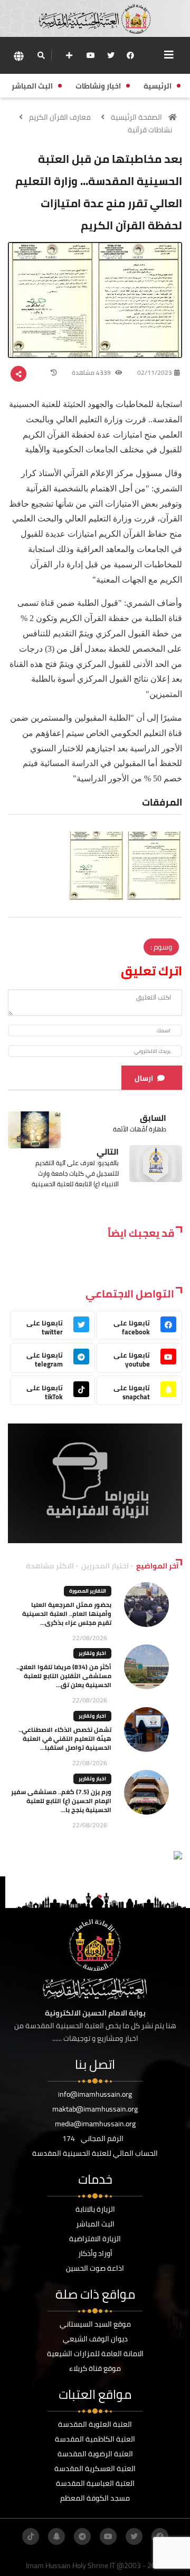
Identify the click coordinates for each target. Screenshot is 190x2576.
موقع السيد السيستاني (95, 2324)
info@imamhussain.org (95, 2094)
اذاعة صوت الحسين (95, 2268)
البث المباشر (95, 2224)
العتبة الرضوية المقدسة (95, 2454)
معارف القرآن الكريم (60, 117)
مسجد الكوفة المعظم (95, 2498)
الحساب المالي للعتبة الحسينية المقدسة (95, 2153)
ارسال (144, 1078)
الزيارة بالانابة (95, 2209)
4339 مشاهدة (92, 372)
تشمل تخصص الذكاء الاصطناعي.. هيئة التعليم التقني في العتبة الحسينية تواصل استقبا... (65, 1739)
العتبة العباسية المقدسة (95, 2483)
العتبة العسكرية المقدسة (95, 2468)
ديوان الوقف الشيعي (95, 2339)
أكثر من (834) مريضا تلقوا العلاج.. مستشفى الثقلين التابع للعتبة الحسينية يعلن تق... (64, 1676)
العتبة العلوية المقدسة (95, 2424)
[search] (41, 55)
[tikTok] (31, 2536)
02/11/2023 (155, 372)
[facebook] (130, 55)
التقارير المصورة (88, 1591)
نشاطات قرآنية (150, 130)
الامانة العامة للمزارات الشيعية (95, 2354)
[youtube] (91, 55)
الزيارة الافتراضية (95, 2239)
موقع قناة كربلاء (95, 2368)
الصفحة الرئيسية (136, 117)
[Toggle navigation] (169, 55)
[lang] (18, 56)
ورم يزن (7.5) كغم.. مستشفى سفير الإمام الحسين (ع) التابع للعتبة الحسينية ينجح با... (61, 1801)
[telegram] (82, 2536)
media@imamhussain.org (95, 2124)
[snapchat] (56, 2536)
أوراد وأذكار (95, 2253)
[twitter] (111, 55)
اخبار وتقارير (92, 1653)
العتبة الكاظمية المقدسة (95, 2439)
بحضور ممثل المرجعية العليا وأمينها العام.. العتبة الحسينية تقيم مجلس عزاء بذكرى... (67, 1614)
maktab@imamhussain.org (95, 2109)
